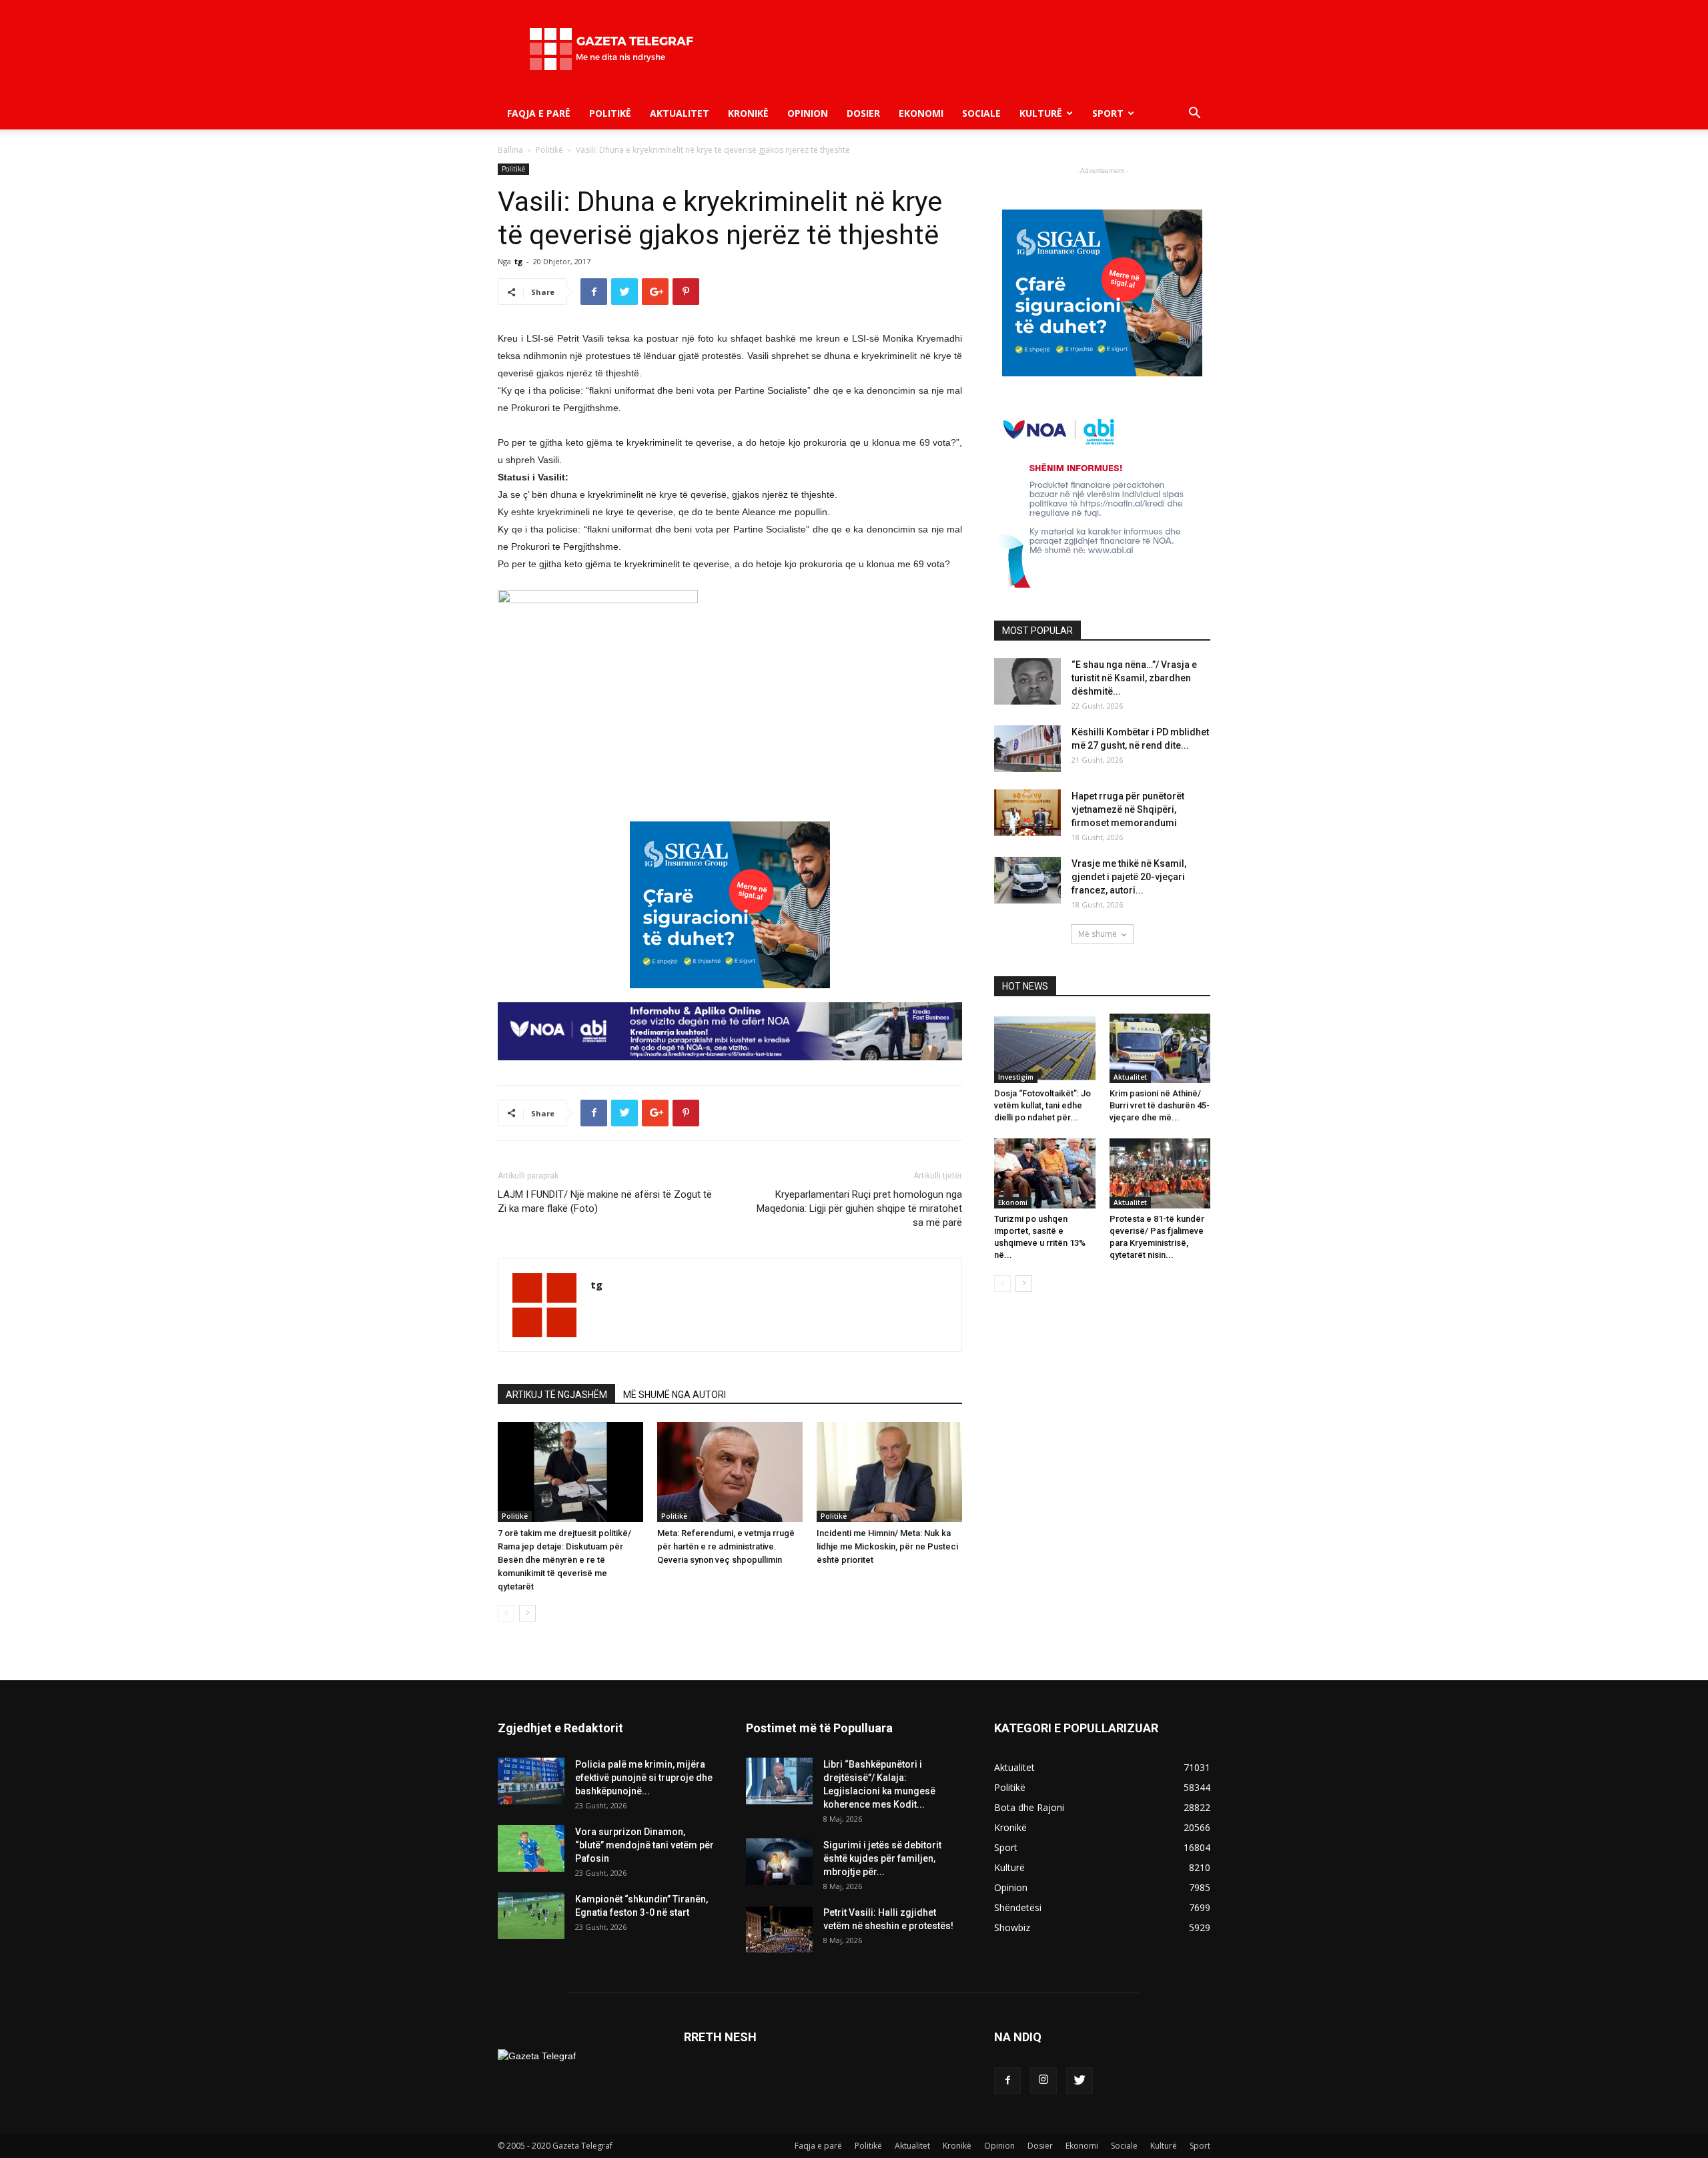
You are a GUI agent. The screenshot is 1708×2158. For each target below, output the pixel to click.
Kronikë (748, 113)
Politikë (610, 113)
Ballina (510, 150)
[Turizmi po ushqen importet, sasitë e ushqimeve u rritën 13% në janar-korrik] (1045, 1173)
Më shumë (1098, 934)
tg (518, 261)
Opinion (808, 113)
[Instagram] (1043, 2081)
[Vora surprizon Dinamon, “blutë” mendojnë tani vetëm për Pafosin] (531, 1848)
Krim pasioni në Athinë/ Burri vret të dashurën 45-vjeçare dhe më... (1160, 1105)
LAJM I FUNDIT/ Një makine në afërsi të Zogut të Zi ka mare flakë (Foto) (605, 1201)
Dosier (863, 113)
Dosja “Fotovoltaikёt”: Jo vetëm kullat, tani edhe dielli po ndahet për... (1042, 1105)
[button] (1194, 114)
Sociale (981, 113)
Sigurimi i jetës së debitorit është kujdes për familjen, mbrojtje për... (882, 1858)
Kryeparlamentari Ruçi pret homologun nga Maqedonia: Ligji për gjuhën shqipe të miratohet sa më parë (859, 1208)
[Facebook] (1007, 2081)
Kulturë (1041, 113)
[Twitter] (1080, 2081)
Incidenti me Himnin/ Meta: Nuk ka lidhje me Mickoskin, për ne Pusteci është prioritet (887, 1546)
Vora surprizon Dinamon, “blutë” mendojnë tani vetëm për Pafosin (645, 1845)
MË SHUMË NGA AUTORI (675, 1395)
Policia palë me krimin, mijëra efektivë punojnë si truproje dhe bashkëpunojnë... (644, 1778)
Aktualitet (680, 113)
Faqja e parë (539, 113)
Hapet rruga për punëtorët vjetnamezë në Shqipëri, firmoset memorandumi (1128, 809)
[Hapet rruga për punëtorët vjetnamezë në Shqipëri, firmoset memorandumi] (1027, 813)
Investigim (1016, 1077)
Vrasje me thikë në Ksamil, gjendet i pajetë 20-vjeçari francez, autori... (1129, 877)
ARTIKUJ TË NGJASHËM (556, 1395)
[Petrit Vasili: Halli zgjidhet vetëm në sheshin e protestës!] (779, 1929)
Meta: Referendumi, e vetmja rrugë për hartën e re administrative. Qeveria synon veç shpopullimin (726, 1546)
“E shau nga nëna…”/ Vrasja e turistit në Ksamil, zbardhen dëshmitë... (1134, 678)
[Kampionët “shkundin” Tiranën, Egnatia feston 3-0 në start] (531, 1916)
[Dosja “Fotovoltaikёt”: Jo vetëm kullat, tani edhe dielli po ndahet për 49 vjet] (1045, 1048)
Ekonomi (921, 113)
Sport (1108, 113)
